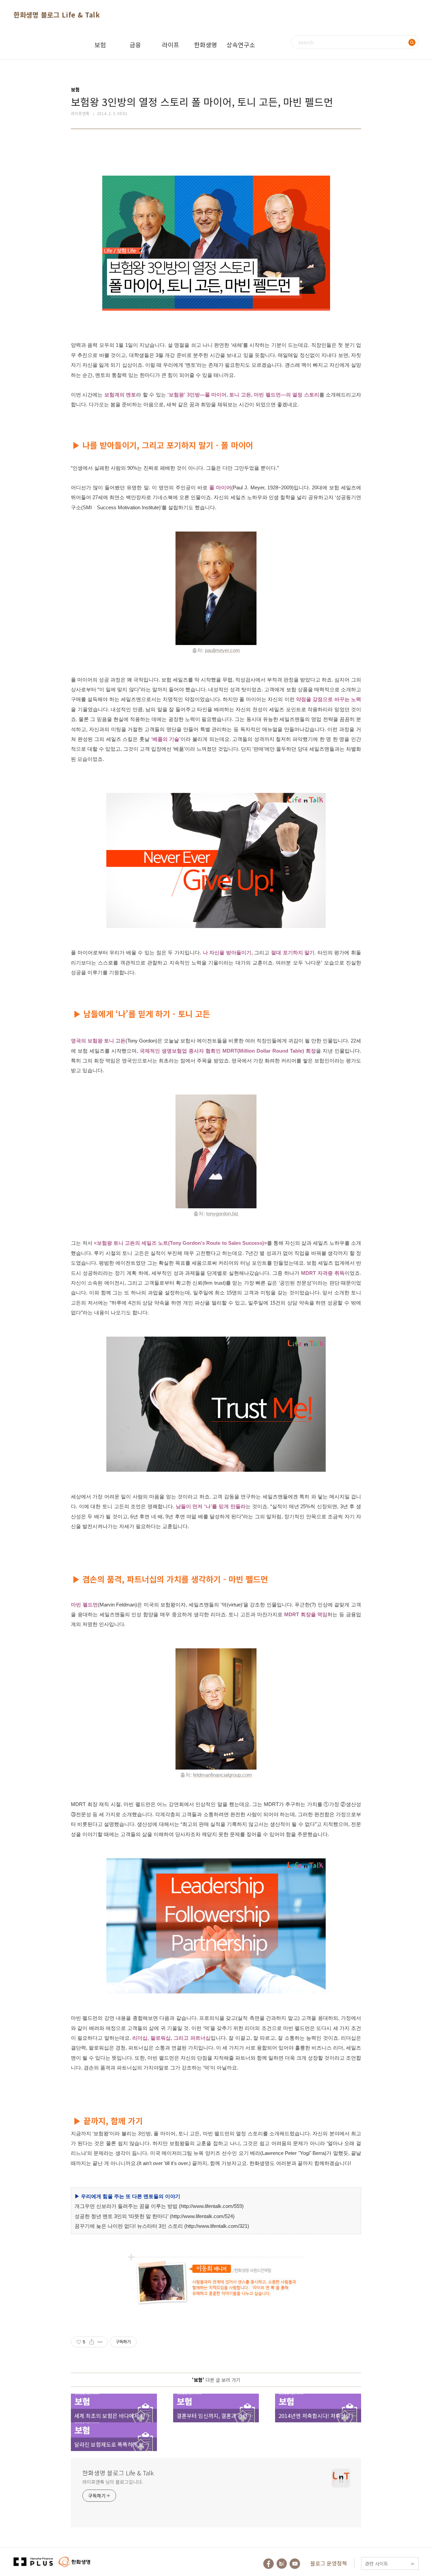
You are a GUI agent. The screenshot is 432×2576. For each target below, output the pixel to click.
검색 (412, 42)
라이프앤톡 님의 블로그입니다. (113, 2482)
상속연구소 (241, 45)
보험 (100, 45)
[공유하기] (92, 2342)
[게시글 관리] (100, 2342)
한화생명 (206, 45)
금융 (135, 45)
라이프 (171, 45)
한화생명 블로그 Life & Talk (57, 15)
